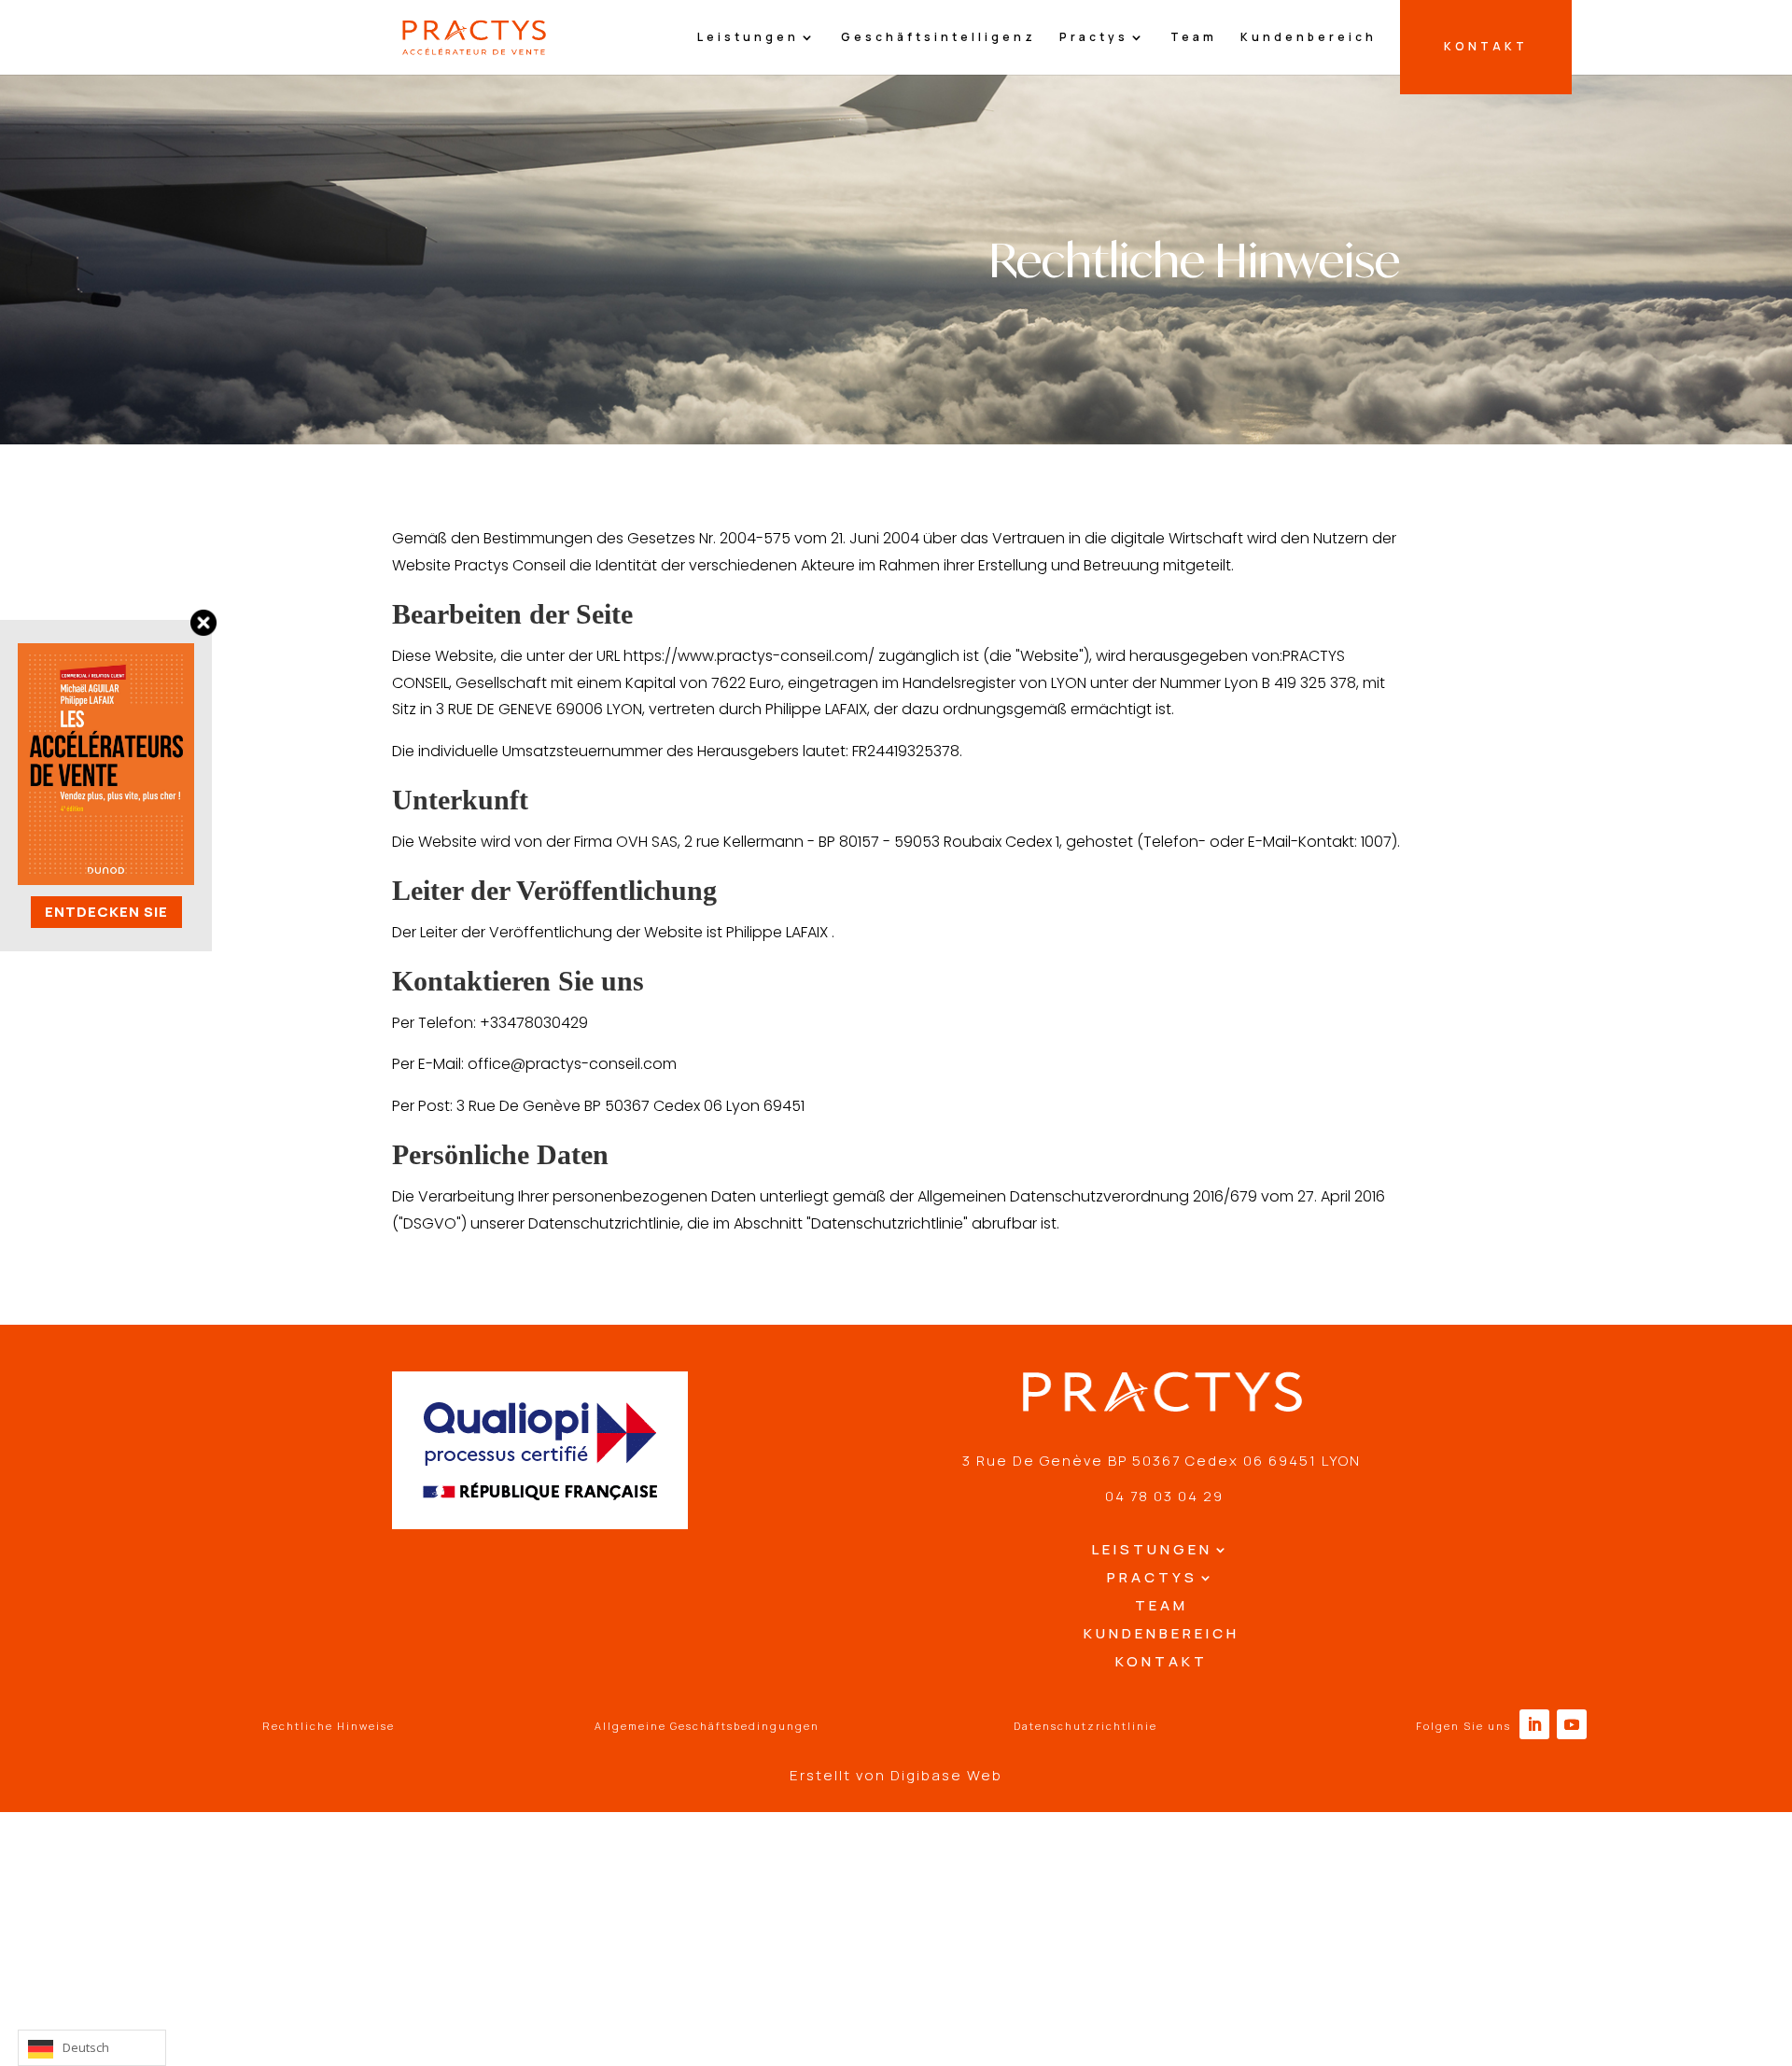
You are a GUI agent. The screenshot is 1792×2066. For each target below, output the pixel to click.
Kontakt (1162, 1663)
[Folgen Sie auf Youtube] (1572, 1724)
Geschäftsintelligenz (938, 38)
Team (1194, 38)
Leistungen (748, 38)
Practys (1094, 38)
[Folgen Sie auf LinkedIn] (1534, 1724)
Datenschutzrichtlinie (1085, 1726)
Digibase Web (946, 1775)
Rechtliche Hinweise (329, 1726)
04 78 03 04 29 (1162, 1496)
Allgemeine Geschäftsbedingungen (707, 1726)
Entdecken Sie (106, 912)
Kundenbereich (1309, 38)
